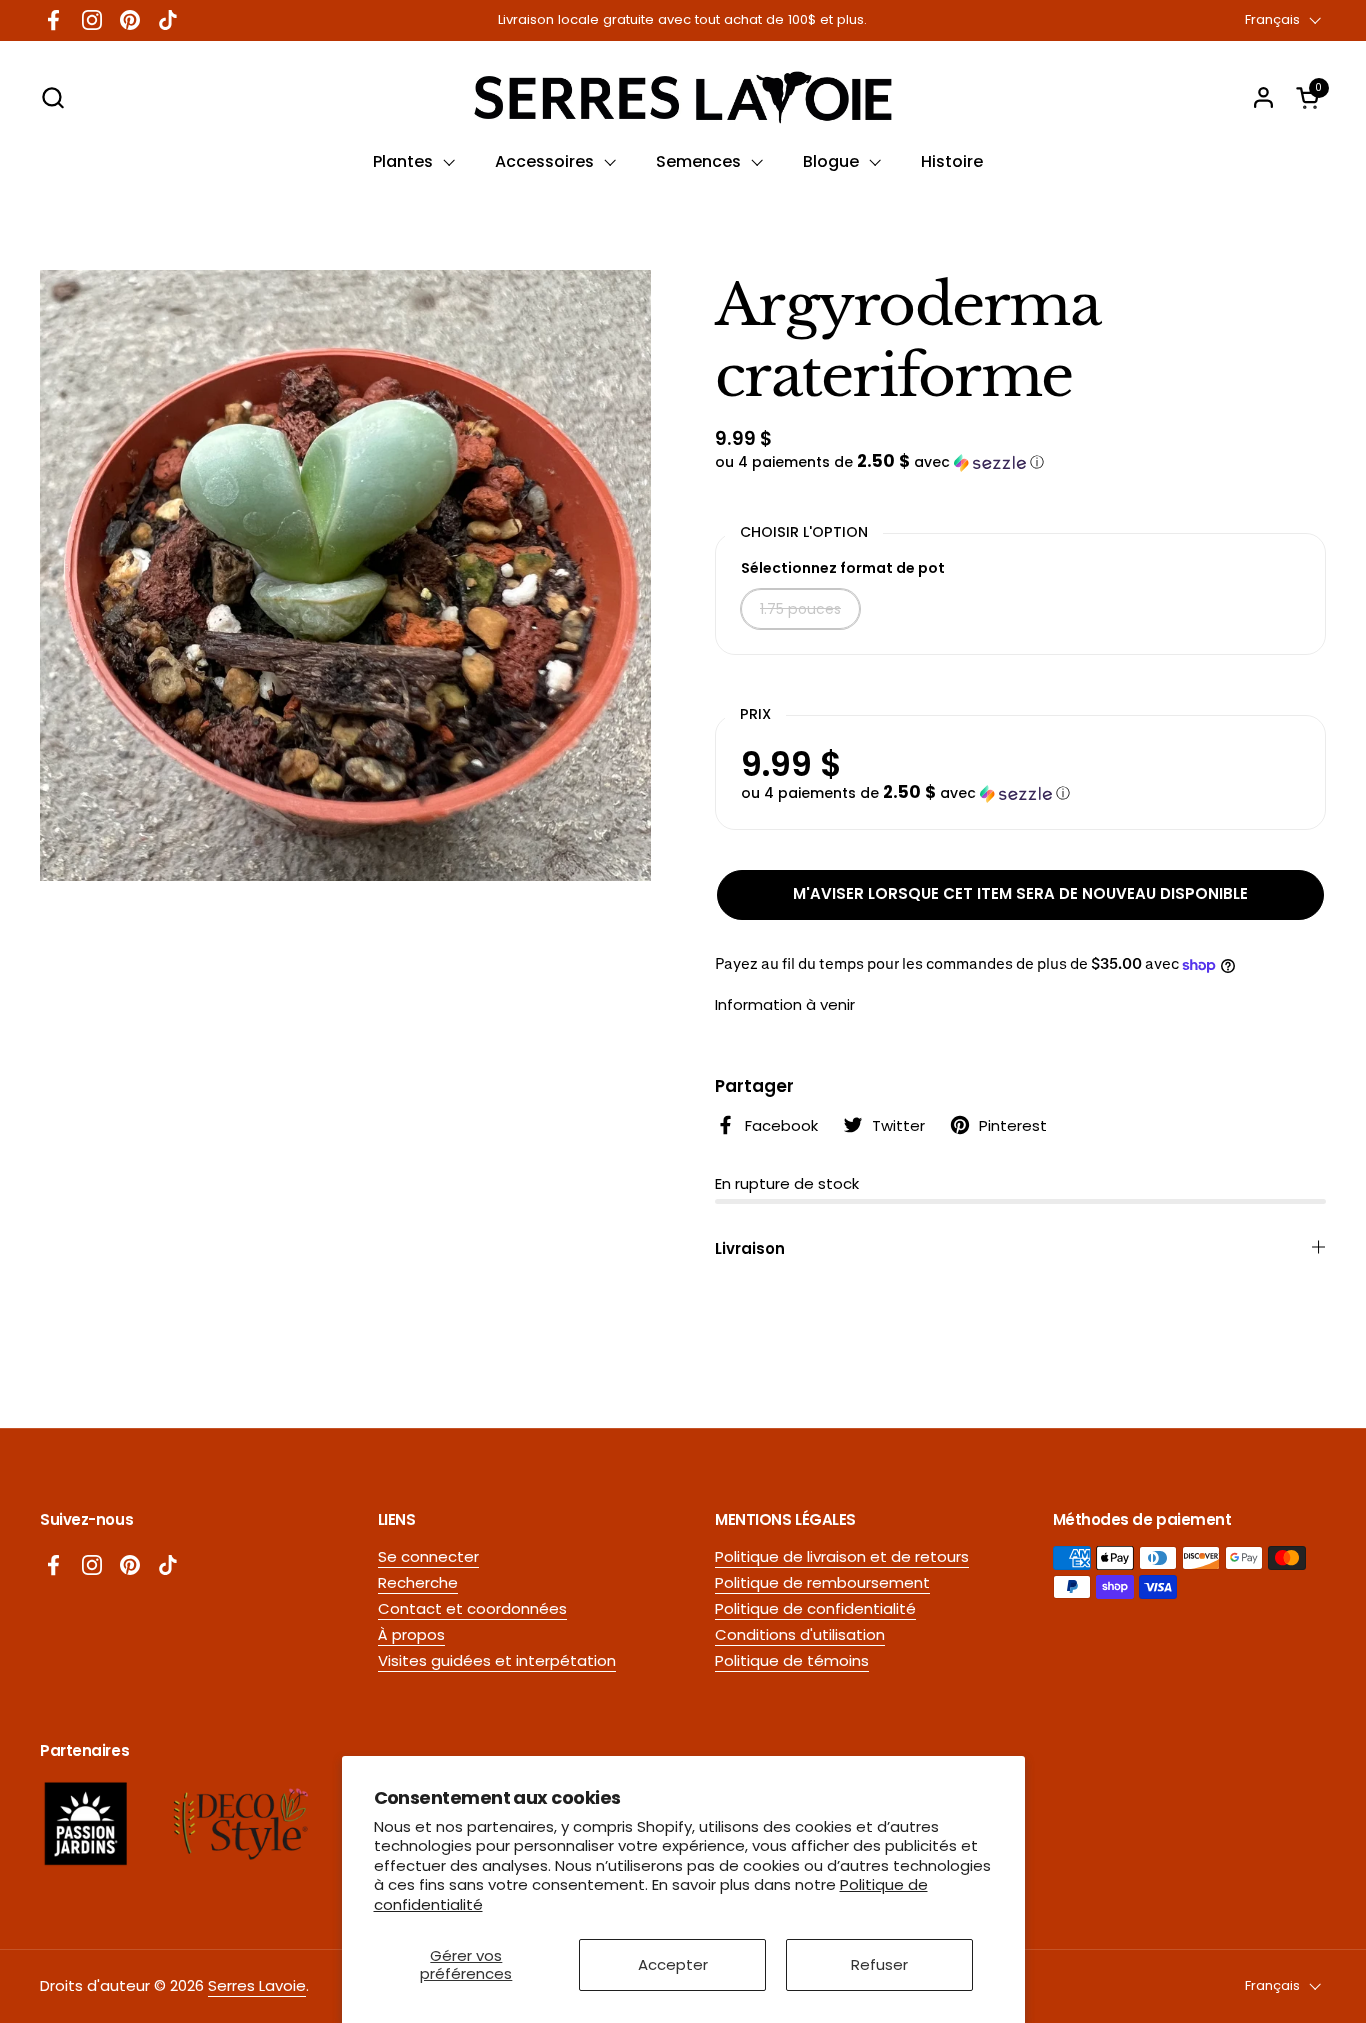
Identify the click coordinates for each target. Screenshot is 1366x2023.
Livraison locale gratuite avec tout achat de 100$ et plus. (682, 20)
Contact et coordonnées (472, 1608)
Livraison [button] (750, 1248)
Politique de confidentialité (815, 1608)
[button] (52, 97)
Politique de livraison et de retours (842, 1556)
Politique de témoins (792, 1660)
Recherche (418, 1582)
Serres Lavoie (257, 1985)
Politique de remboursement (822, 1582)
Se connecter (428, 1556)
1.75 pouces (800, 609)
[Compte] (1263, 97)
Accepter (673, 1964)
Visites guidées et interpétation (497, 1660)
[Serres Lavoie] (682, 97)
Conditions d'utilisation (800, 1634)
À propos (411, 1634)
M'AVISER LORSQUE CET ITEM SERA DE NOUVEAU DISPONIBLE (1020, 893)
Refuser (879, 1964)
